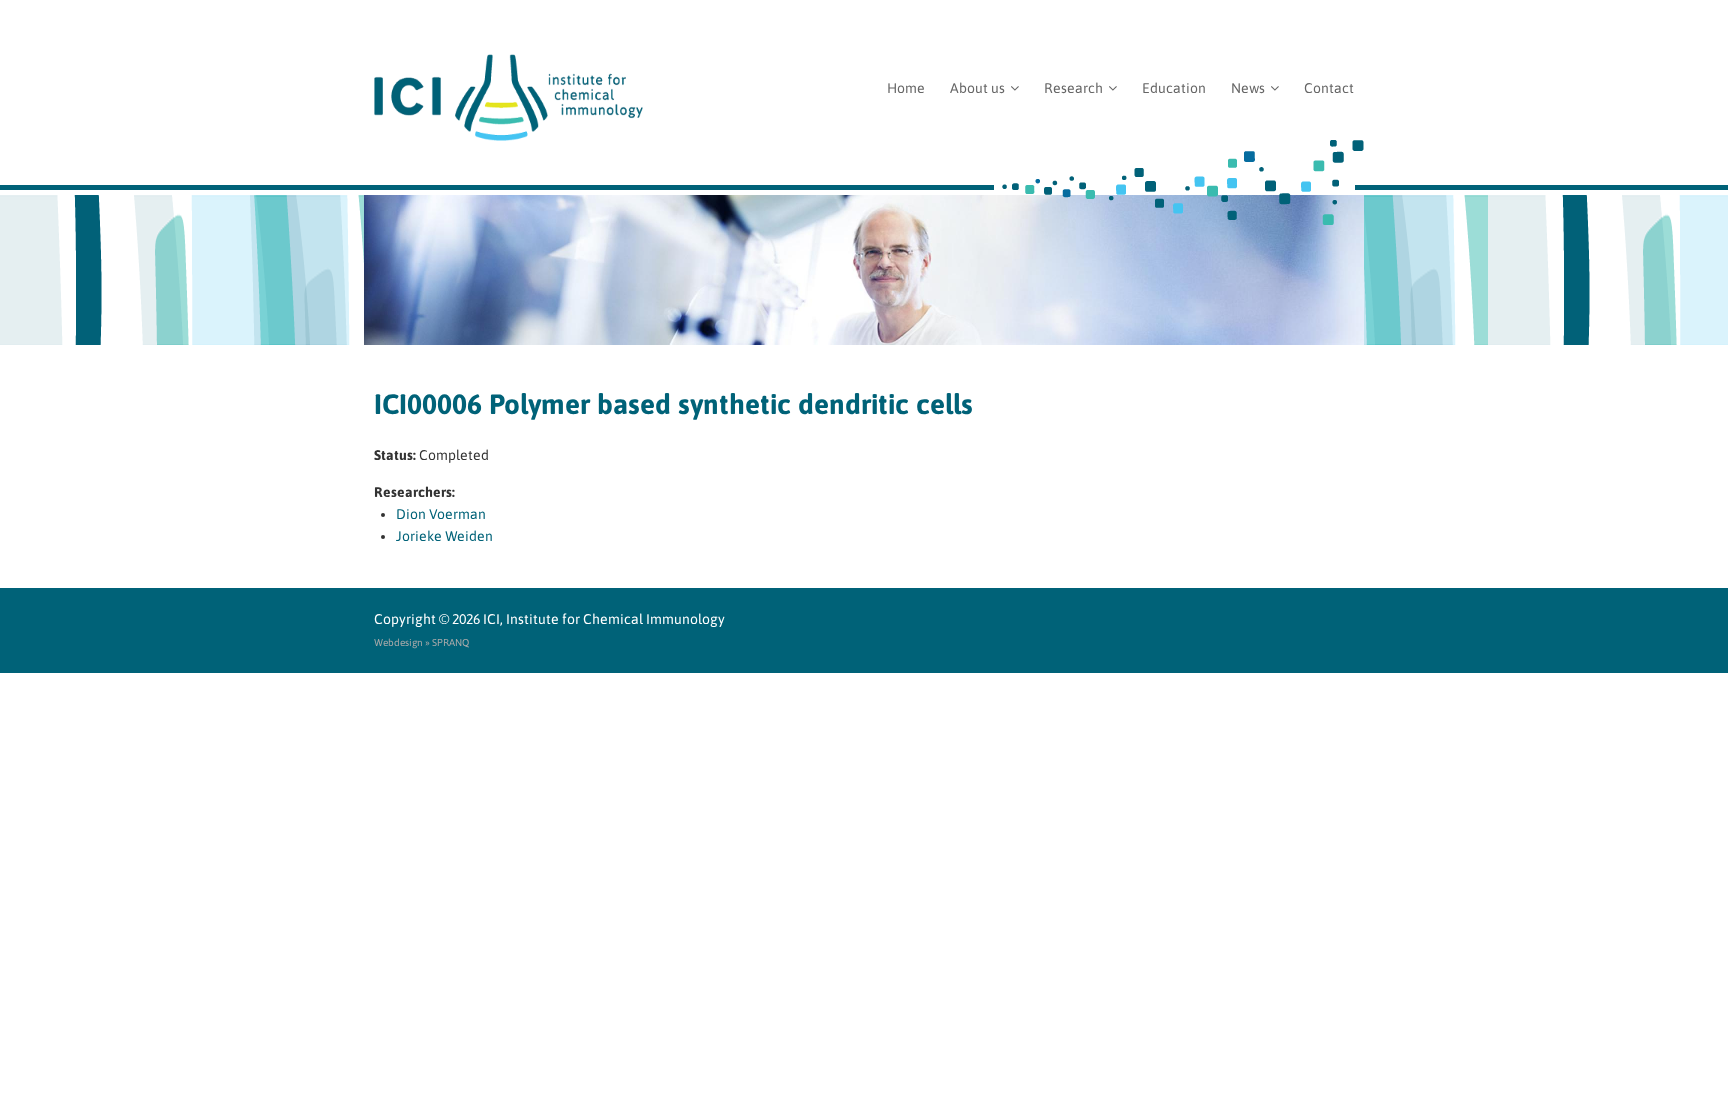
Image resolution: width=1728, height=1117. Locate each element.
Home (906, 88)
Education (1174, 88)
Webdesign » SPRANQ (421, 642)
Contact (1329, 88)
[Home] (864, 97)
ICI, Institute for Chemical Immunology (604, 619)
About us (977, 88)
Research (1073, 88)
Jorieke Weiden (444, 536)
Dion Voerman (441, 514)
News (1248, 88)
